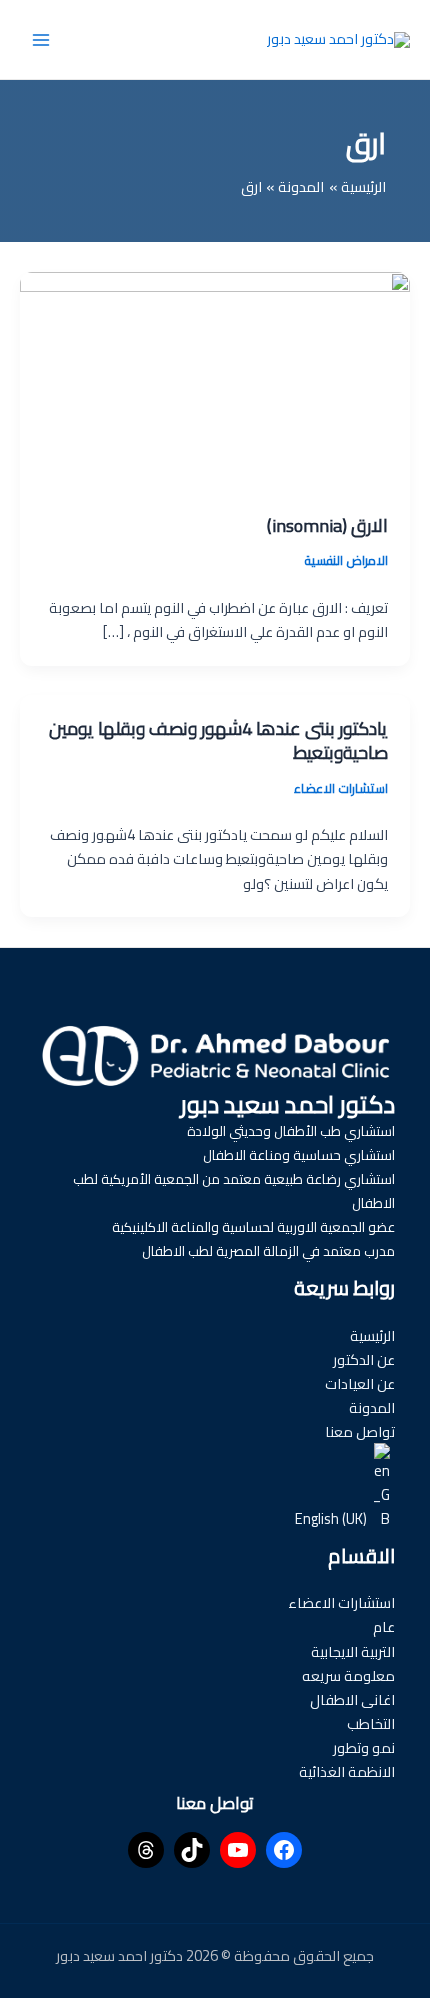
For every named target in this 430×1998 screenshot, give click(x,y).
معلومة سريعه (348, 1675)
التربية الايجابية (353, 1651)
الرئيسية (372, 1335)
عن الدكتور (364, 1359)
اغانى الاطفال (352, 1699)
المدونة (372, 1407)
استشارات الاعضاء (341, 788)
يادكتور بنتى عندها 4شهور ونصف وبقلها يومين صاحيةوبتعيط (218, 740)
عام (384, 1626)
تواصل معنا (360, 1431)
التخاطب (371, 1723)
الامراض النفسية (346, 560)
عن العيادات (360, 1383)
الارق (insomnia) (327, 525)
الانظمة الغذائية (347, 1771)
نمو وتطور (364, 1747)
